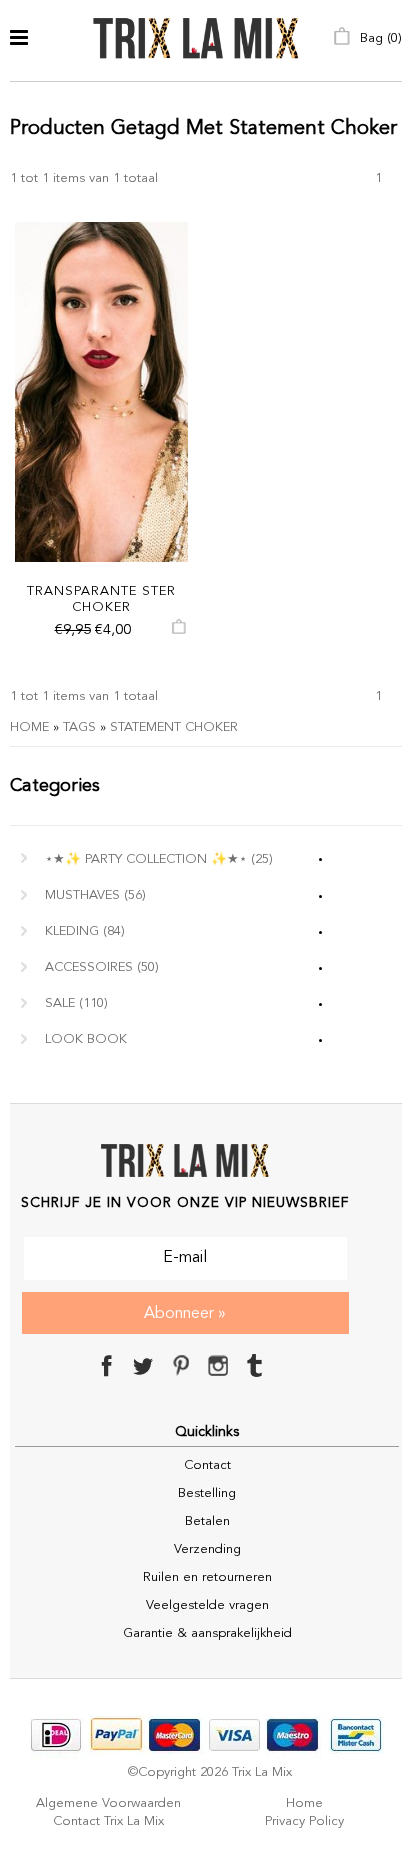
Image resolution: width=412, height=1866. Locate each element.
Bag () (379, 38)
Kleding (85, 931)
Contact (207, 1465)
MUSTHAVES (95, 895)
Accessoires (102, 967)
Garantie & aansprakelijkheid (207, 1633)
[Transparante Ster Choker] (101, 392)
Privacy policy (304, 1821)
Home (29, 727)
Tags (79, 727)
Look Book (86, 1039)
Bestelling (207, 1493)
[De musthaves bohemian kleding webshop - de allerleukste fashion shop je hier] (196, 40)
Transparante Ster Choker (101, 599)
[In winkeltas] (179, 631)
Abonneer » (185, 1314)
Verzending (207, 1549)
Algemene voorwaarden (108, 1803)
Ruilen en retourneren (207, 1577)
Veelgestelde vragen (207, 1605)
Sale (76, 1003)
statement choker (174, 727)
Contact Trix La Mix (108, 1821)
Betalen (207, 1521)
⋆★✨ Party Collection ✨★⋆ (159, 859)
